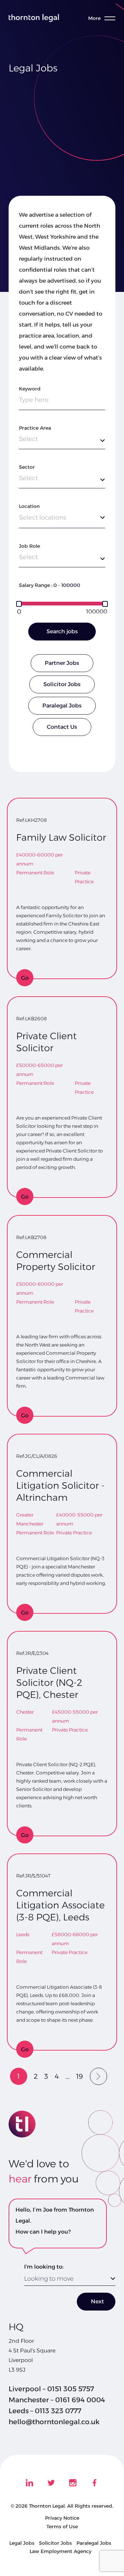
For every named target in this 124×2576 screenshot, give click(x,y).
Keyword (30, 389)
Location (29, 506)
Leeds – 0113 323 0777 (45, 2411)
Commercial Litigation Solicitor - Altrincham (60, 1485)
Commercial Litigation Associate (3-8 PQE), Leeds (60, 1905)
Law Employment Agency (60, 2551)
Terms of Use (62, 2527)
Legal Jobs (22, 2543)
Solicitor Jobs (62, 684)
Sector (27, 467)
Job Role (29, 546)
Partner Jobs (62, 663)
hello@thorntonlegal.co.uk (54, 2422)
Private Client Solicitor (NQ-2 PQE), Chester (49, 1683)
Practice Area (35, 428)
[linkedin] (29, 2483)
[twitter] (51, 2483)
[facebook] (95, 2483)
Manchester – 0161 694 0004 (57, 2400)
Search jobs (62, 631)
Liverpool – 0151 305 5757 (51, 2389)
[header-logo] (34, 18)
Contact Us (62, 727)
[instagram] (73, 2483)
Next (97, 2301)
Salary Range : (36, 585)
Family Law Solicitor (61, 837)
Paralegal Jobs (62, 706)
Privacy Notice (62, 2518)
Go (25, 978)
